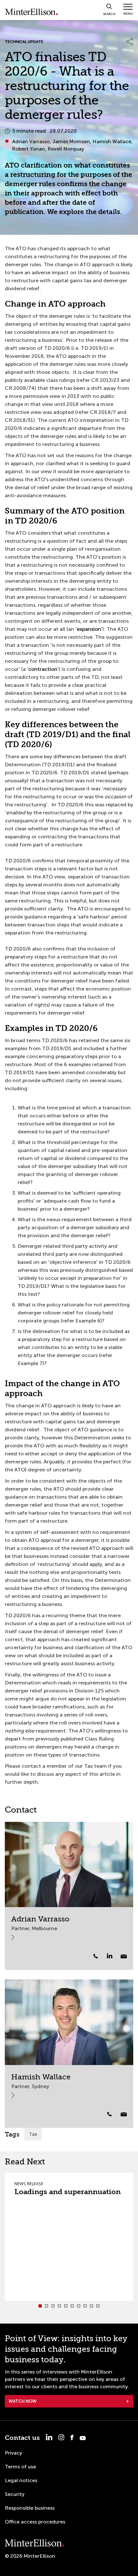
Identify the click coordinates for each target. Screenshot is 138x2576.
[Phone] (96, 1956)
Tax (33, 2134)
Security (15, 2494)
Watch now (23, 2401)
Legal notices (21, 2480)
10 (98, 2306)
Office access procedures (35, 2522)
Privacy (13, 2453)
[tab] (40, 2306)
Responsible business (30, 2508)
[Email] (124, 1956)
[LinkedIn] (113, 1956)
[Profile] (69, 1865)
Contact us (22, 2438)
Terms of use (20, 2467)
